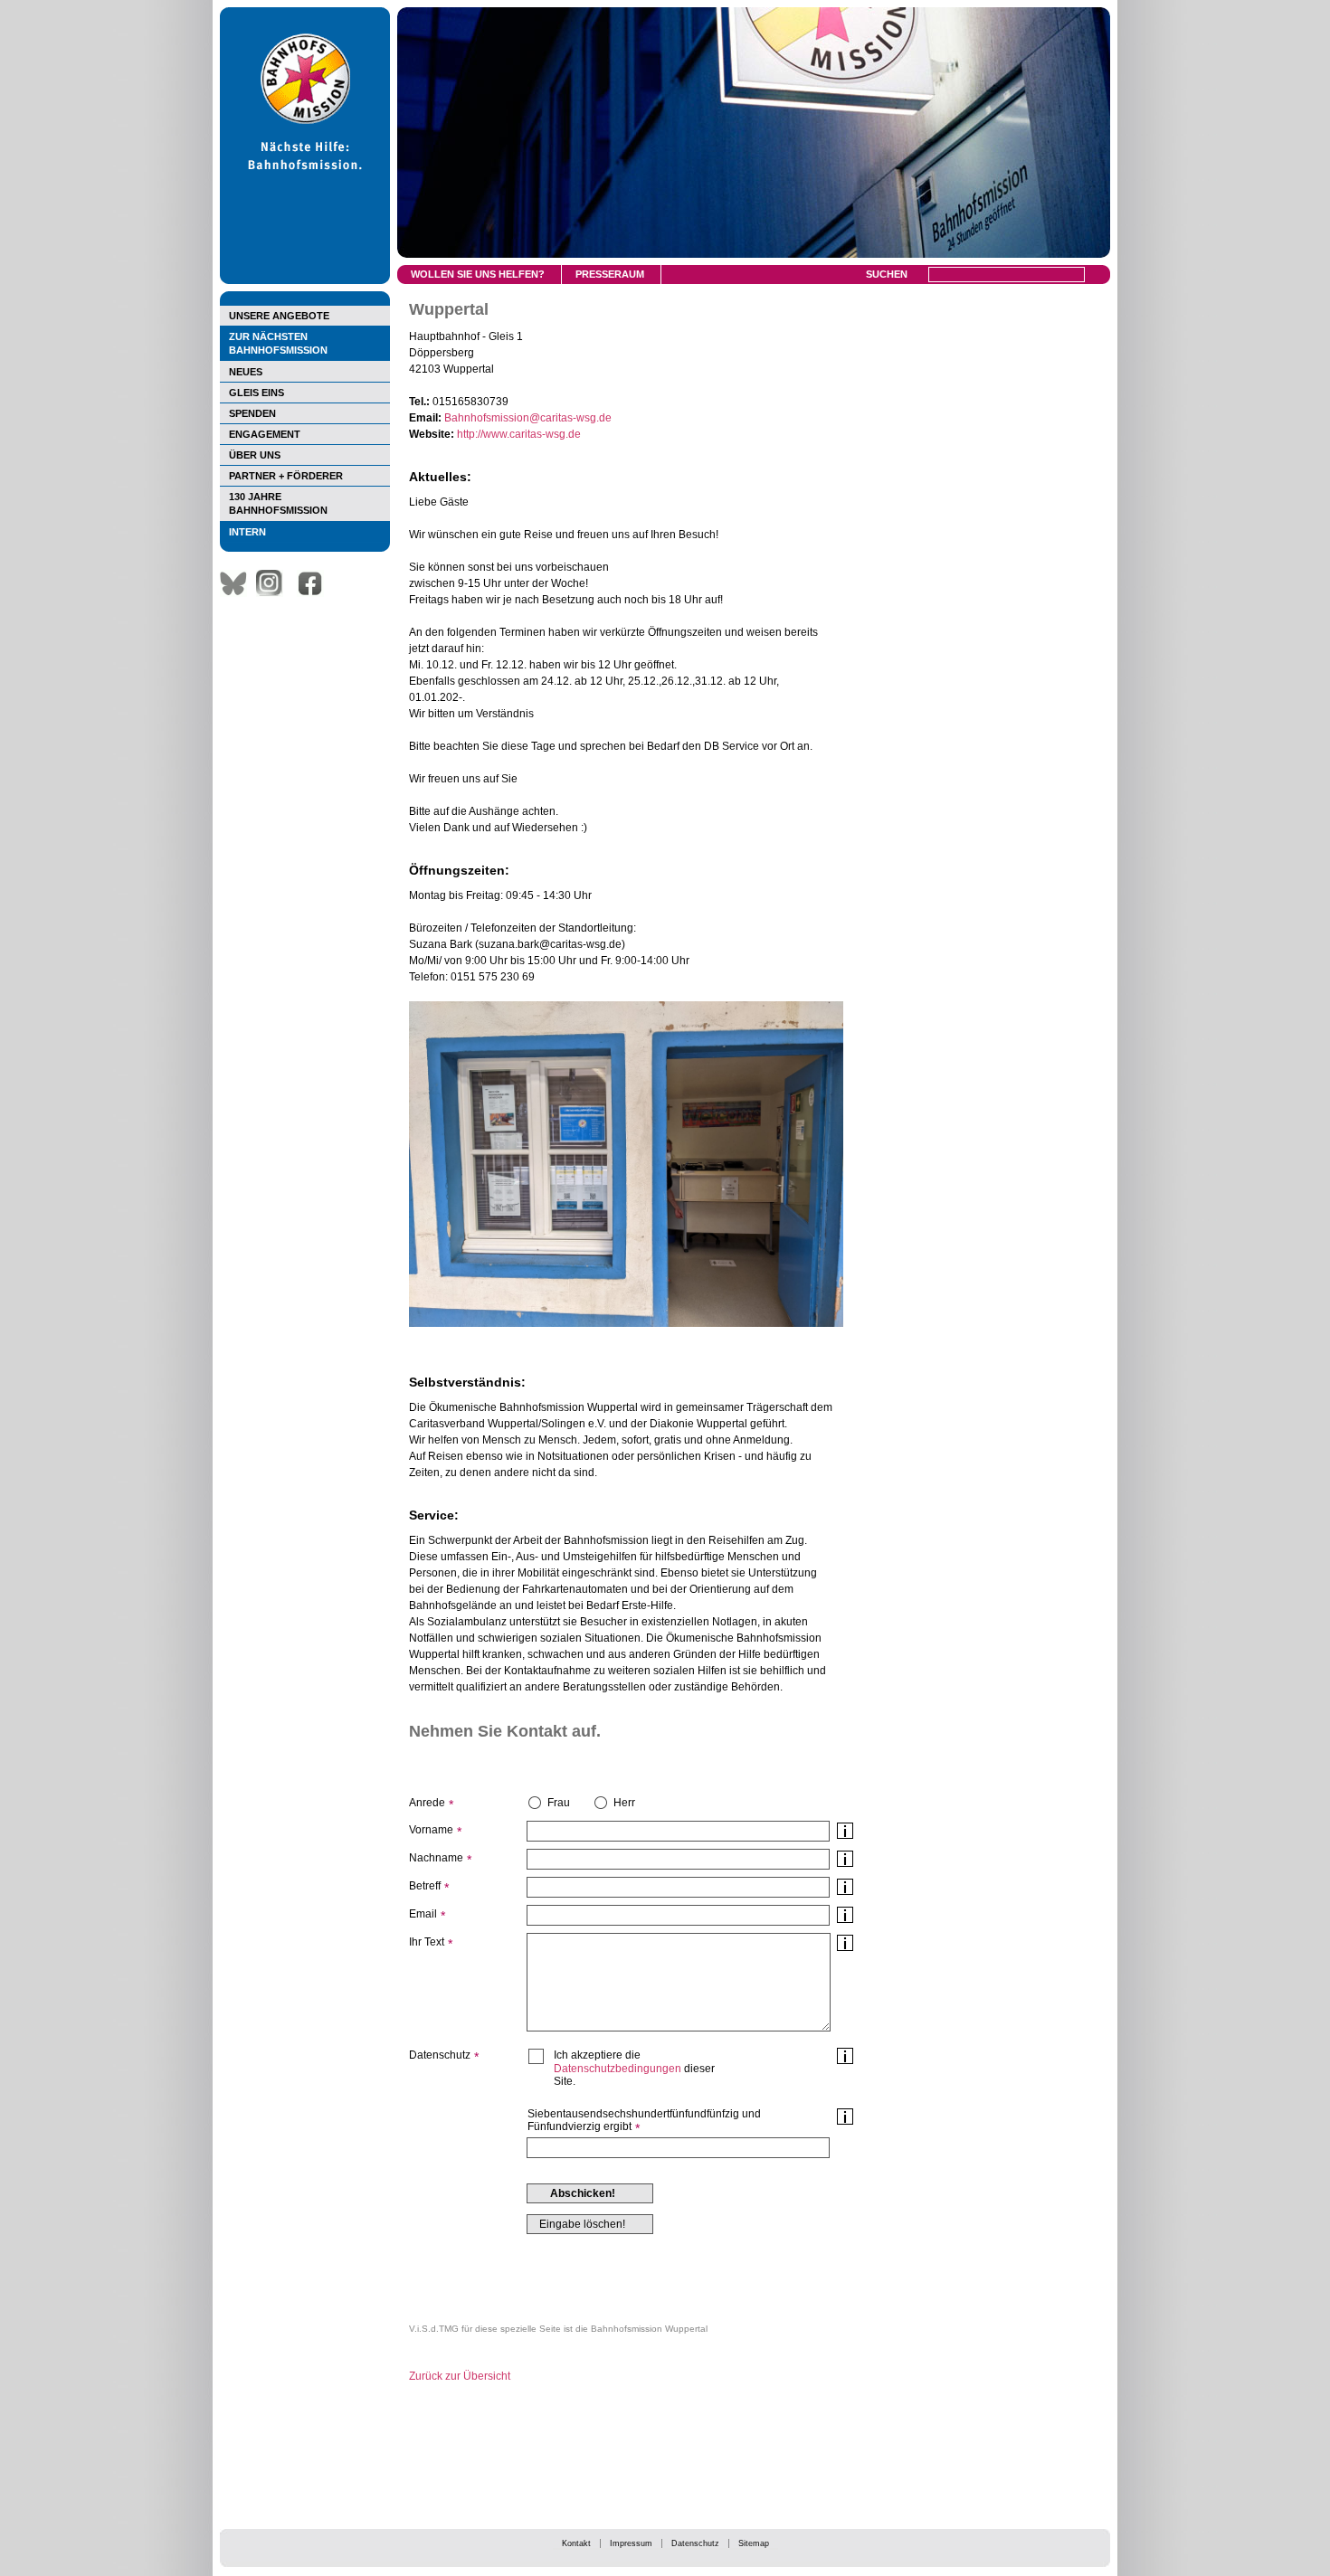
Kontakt (576, 2543)
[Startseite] (305, 280)
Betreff (425, 1886)
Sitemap (754, 2543)
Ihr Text (427, 1942)
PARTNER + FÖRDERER (286, 476)
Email (423, 1914)
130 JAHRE (278, 503)
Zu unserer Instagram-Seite (274, 583)
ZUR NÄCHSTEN (278, 343)
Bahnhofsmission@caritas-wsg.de (528, 418)
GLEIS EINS (256, 393)
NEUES (246, 372)
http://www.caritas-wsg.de (519, 434)
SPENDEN (252, 413)
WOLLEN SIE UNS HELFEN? (478, 274)
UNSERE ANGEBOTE (279, 316)
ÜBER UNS (255, 455)
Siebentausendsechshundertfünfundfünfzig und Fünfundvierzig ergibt (644, 2120)
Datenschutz (695, 2543)
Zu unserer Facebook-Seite (315, 583)
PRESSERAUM (610, 274)
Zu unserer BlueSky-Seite (238, 583)
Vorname (431, 1830)
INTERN (247, 532)
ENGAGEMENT (265, 434)
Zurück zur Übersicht (460, 2376)
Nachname (436, 1858)
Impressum (631, 2543)
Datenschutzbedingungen (617, 2069)
